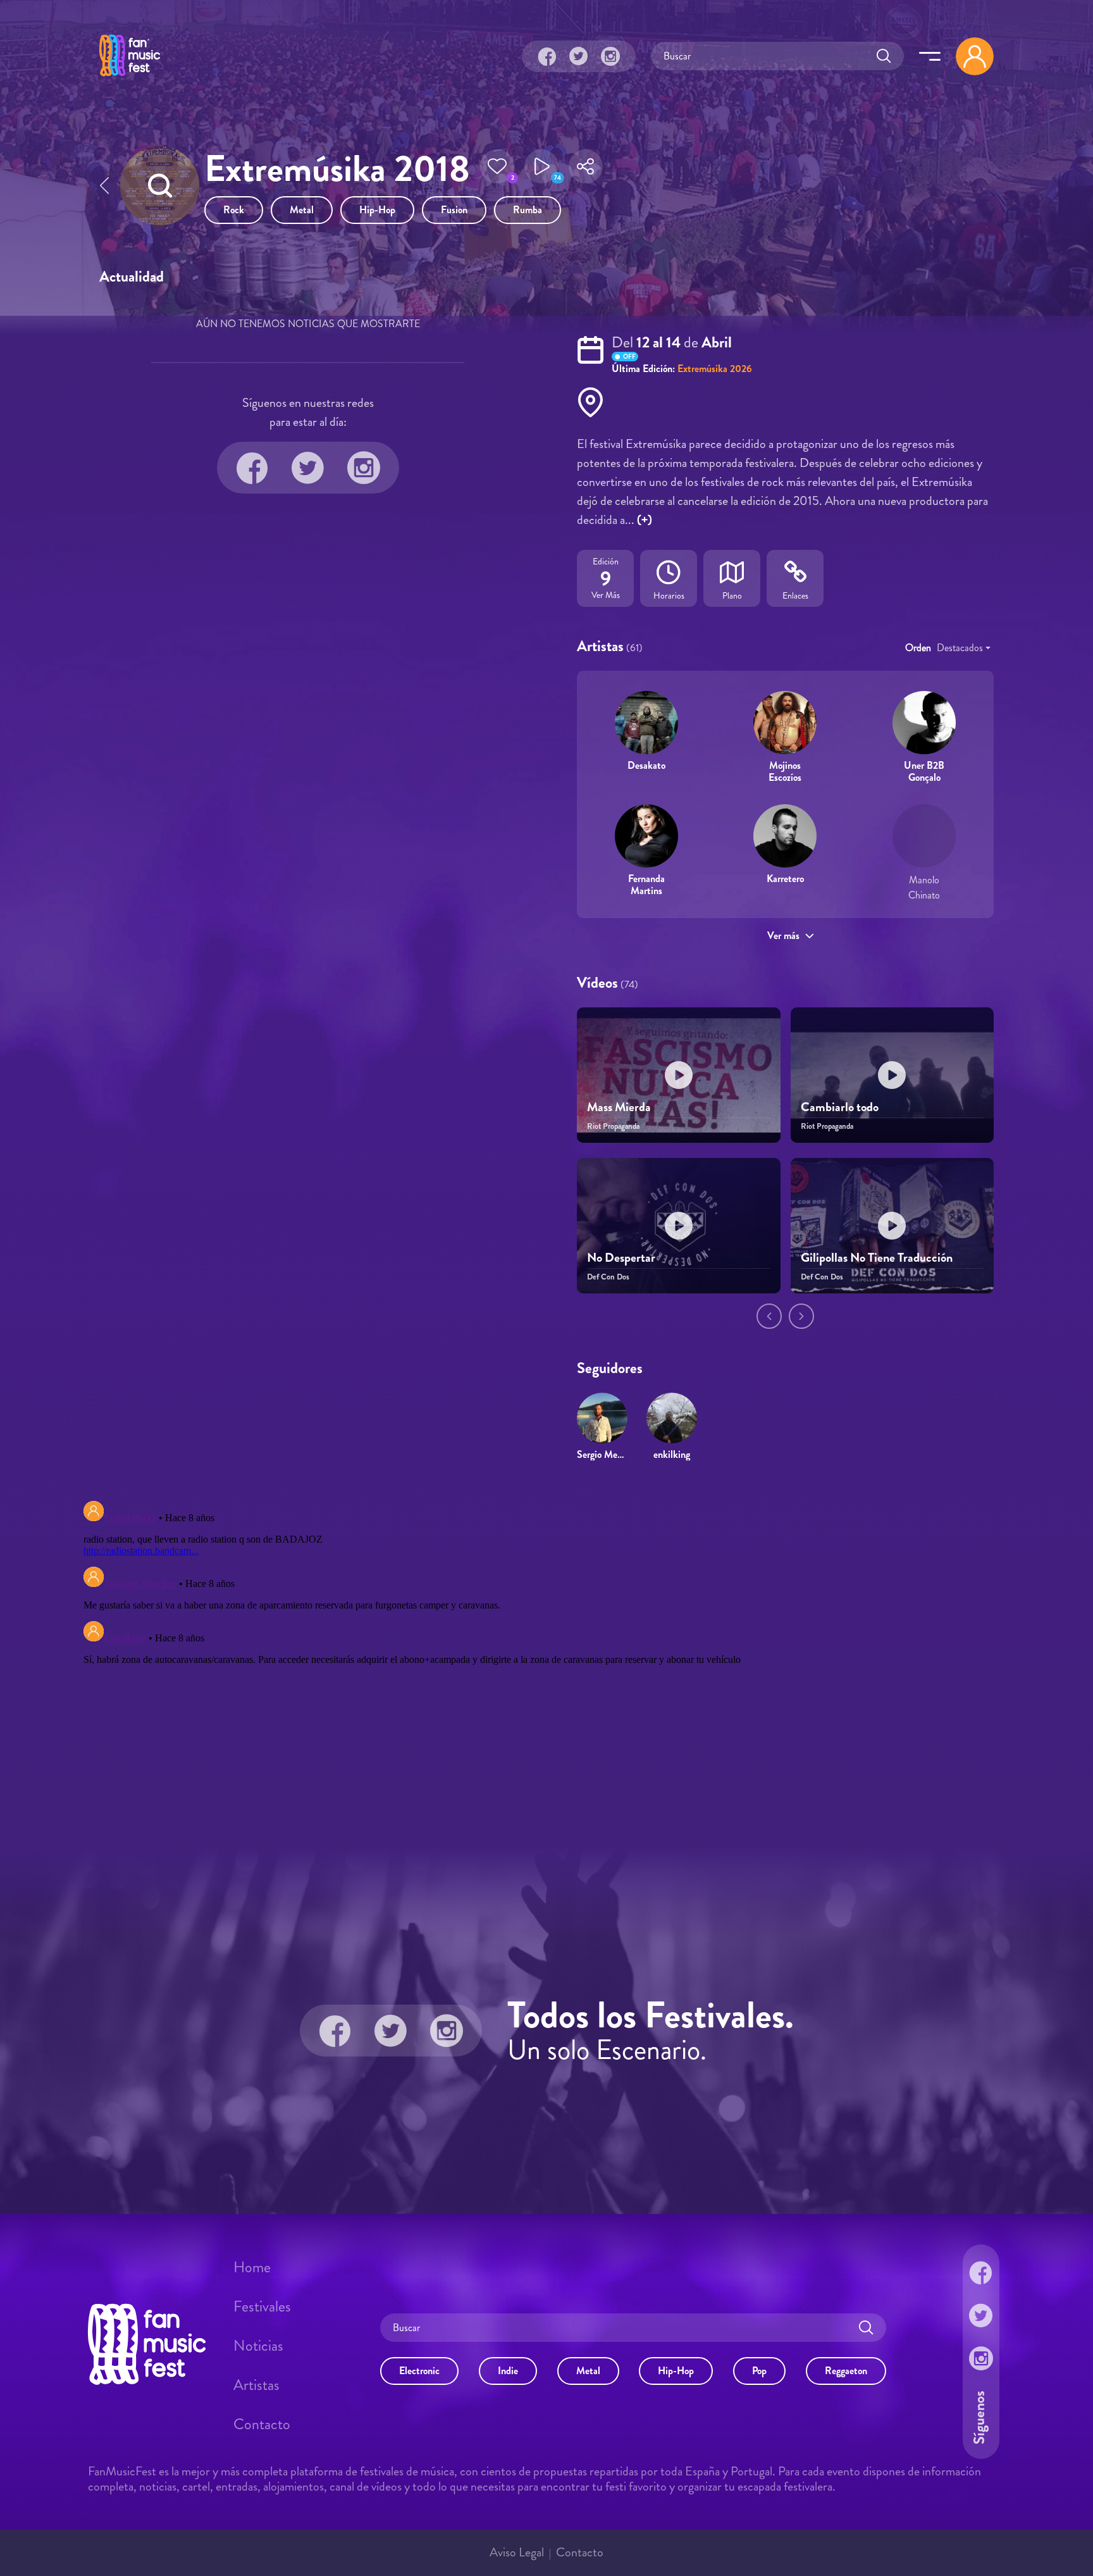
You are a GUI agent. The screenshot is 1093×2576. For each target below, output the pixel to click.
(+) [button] (645, 520)
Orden (918, 648)
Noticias (258, 2346)
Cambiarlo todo (840, 1107)
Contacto (262, 2424)
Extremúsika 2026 (715, 369)
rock (234, 210)
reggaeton (846, 2371)
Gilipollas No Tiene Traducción (877, 1258)
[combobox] (964, 648)
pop (759, 2371)
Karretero (785, 879)
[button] (497, 170)
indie (508, 2371)
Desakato (646, 765)
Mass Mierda (619, 1107)
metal (302, 210)
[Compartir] (586, 170)
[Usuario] (975, 56)
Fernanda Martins (646, 885)
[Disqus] (546, 1654)
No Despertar (621, 1258)
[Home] (130, 78)
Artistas (256, 2385)
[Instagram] (610, 56)
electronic (419, 2371)
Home (252, 2267)
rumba (528, 210)
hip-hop (377, 210)
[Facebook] (547, 56)
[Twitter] (579, 56)
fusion (454, 210)
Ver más (783, 936)
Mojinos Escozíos (785, 771)
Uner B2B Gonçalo (924, 771)
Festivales (262, 2306)
